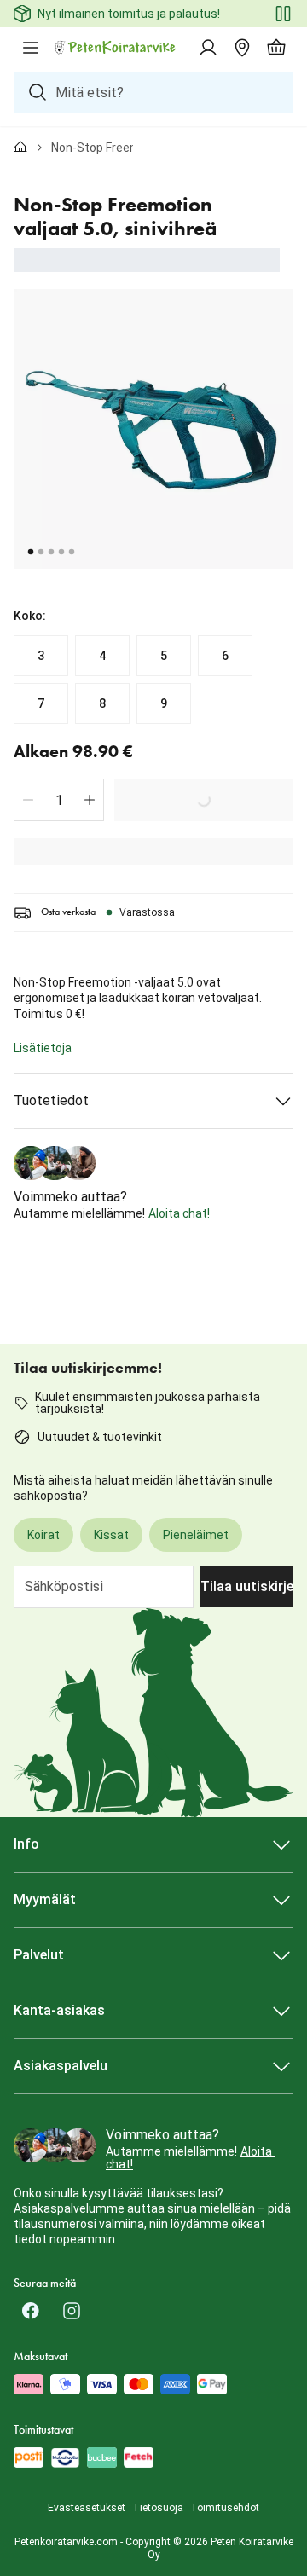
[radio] (41, 656)
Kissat (111, 1535)
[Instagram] (72, 2311)
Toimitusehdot (225, 2508)
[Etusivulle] (20, 148)
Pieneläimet (196, 1535)
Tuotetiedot (51, 1100)
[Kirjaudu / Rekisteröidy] (208, 48)
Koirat (43, 1535)
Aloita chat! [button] (179, 1213)
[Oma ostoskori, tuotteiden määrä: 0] (276, 48)
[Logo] (116, 48)
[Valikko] (31, 48)
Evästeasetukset (87, 2508)
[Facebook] (31, 2311)
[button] (28, 800)
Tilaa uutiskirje (247, 1586)
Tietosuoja (158, 2508)
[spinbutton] (59, 800)
